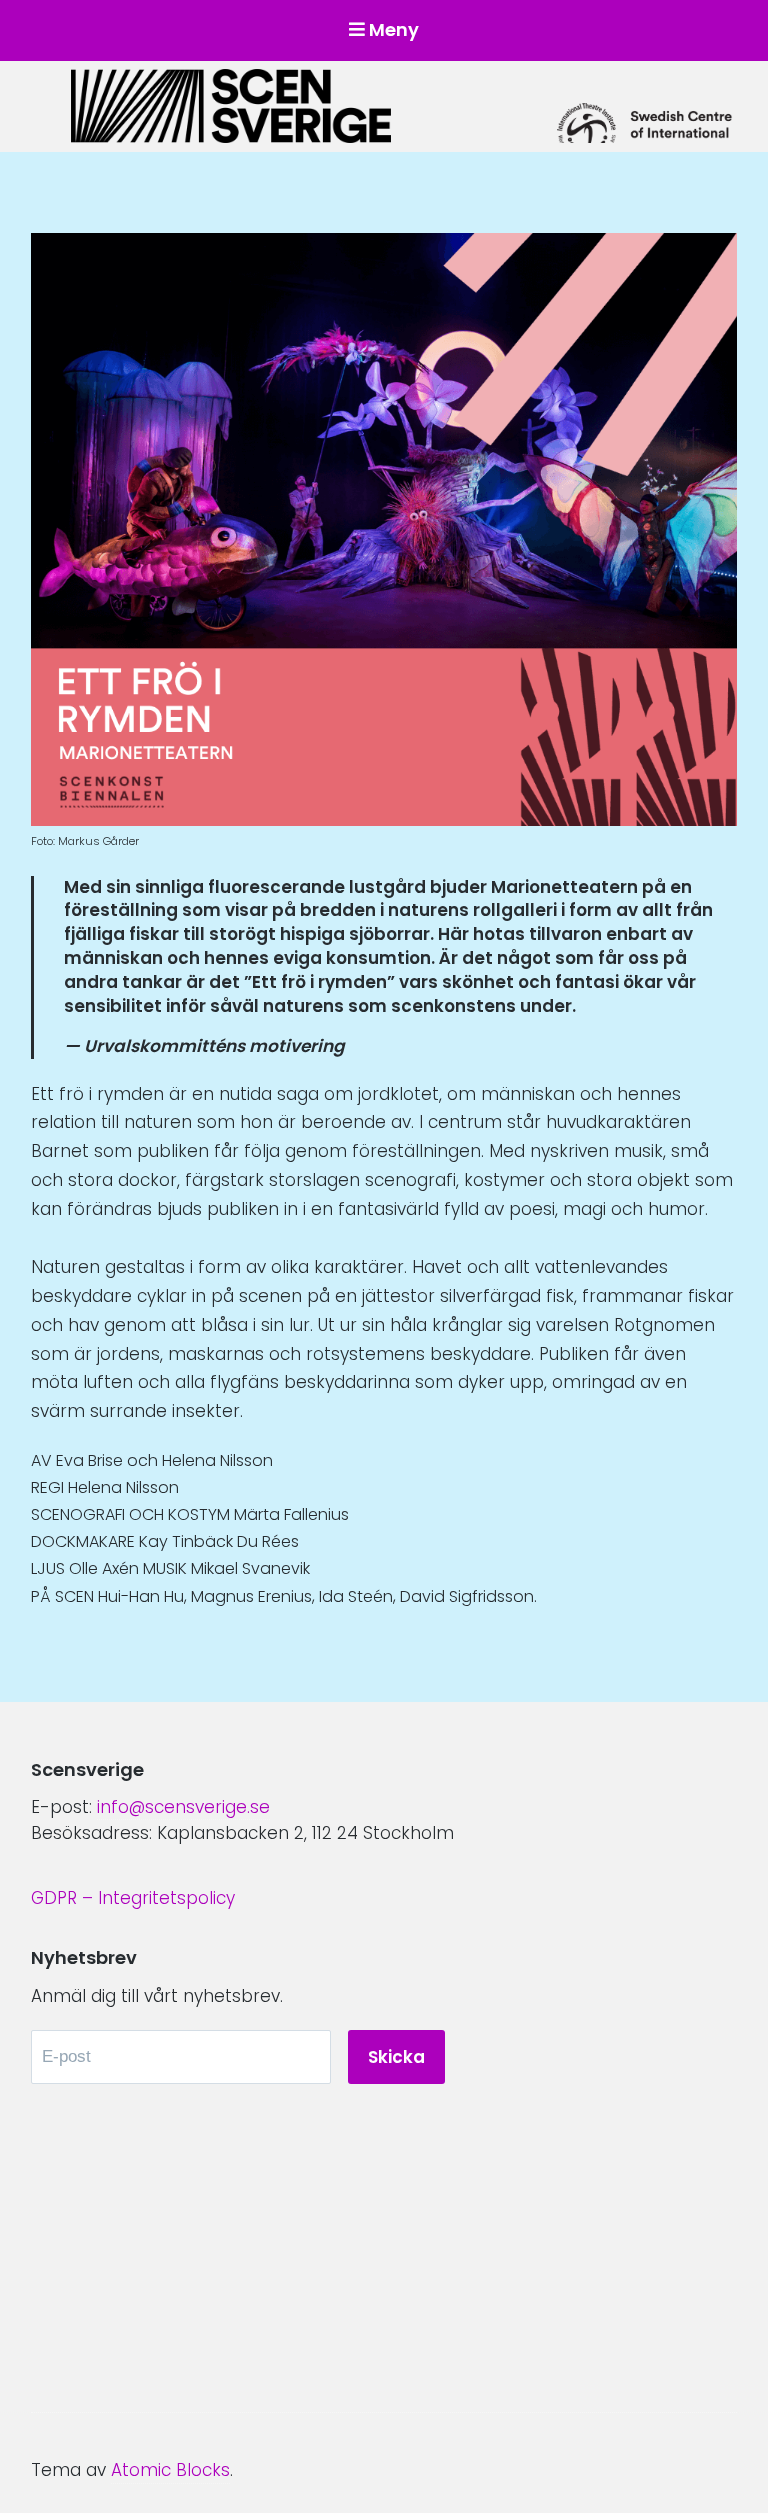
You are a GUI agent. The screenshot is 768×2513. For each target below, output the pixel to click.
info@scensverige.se (183, 1807)
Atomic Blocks (170, 2470)
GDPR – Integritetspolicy (133, 1898)
